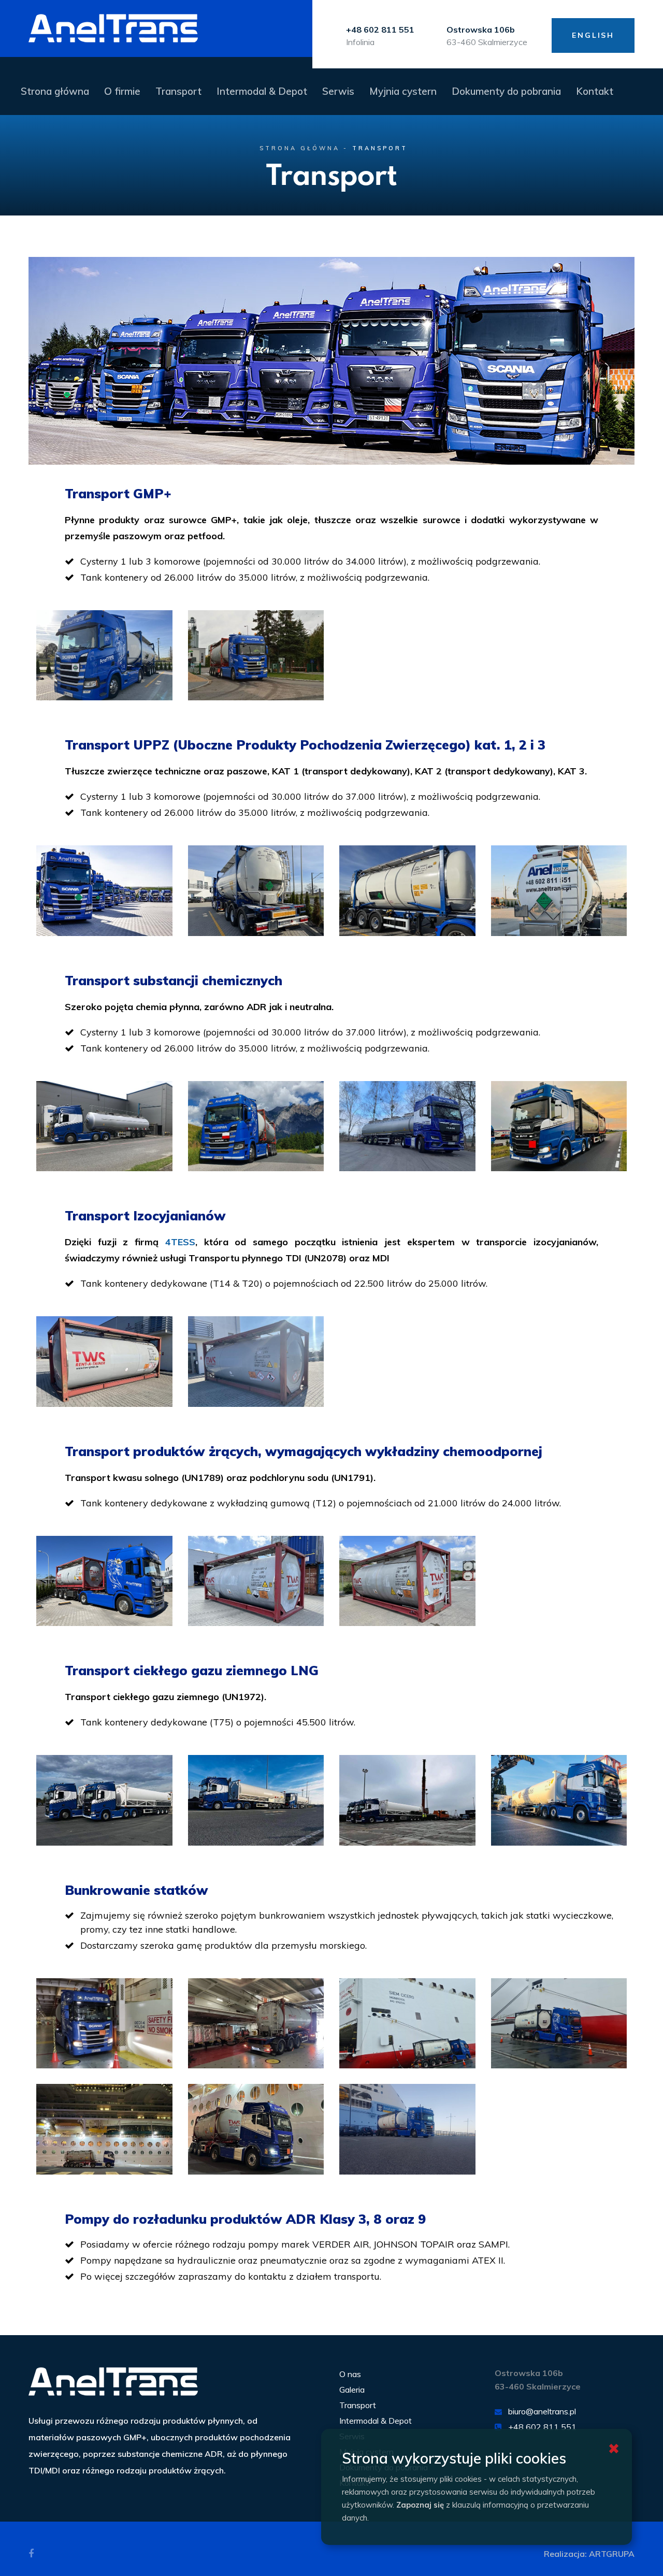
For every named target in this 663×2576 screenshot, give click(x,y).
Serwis (338, 91)
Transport (178, 91)
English (593, 35)
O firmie (122, 91)
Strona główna (55, 91)
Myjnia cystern (403, 91)
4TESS (180, 1242)
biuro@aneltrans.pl (542, 2411)
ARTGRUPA (612, 2554)
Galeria (352, 2390)
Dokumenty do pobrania (506, 91)
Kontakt (595, 91)
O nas (350, 2374)
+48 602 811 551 (542, 2427)
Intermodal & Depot (262, 91)
